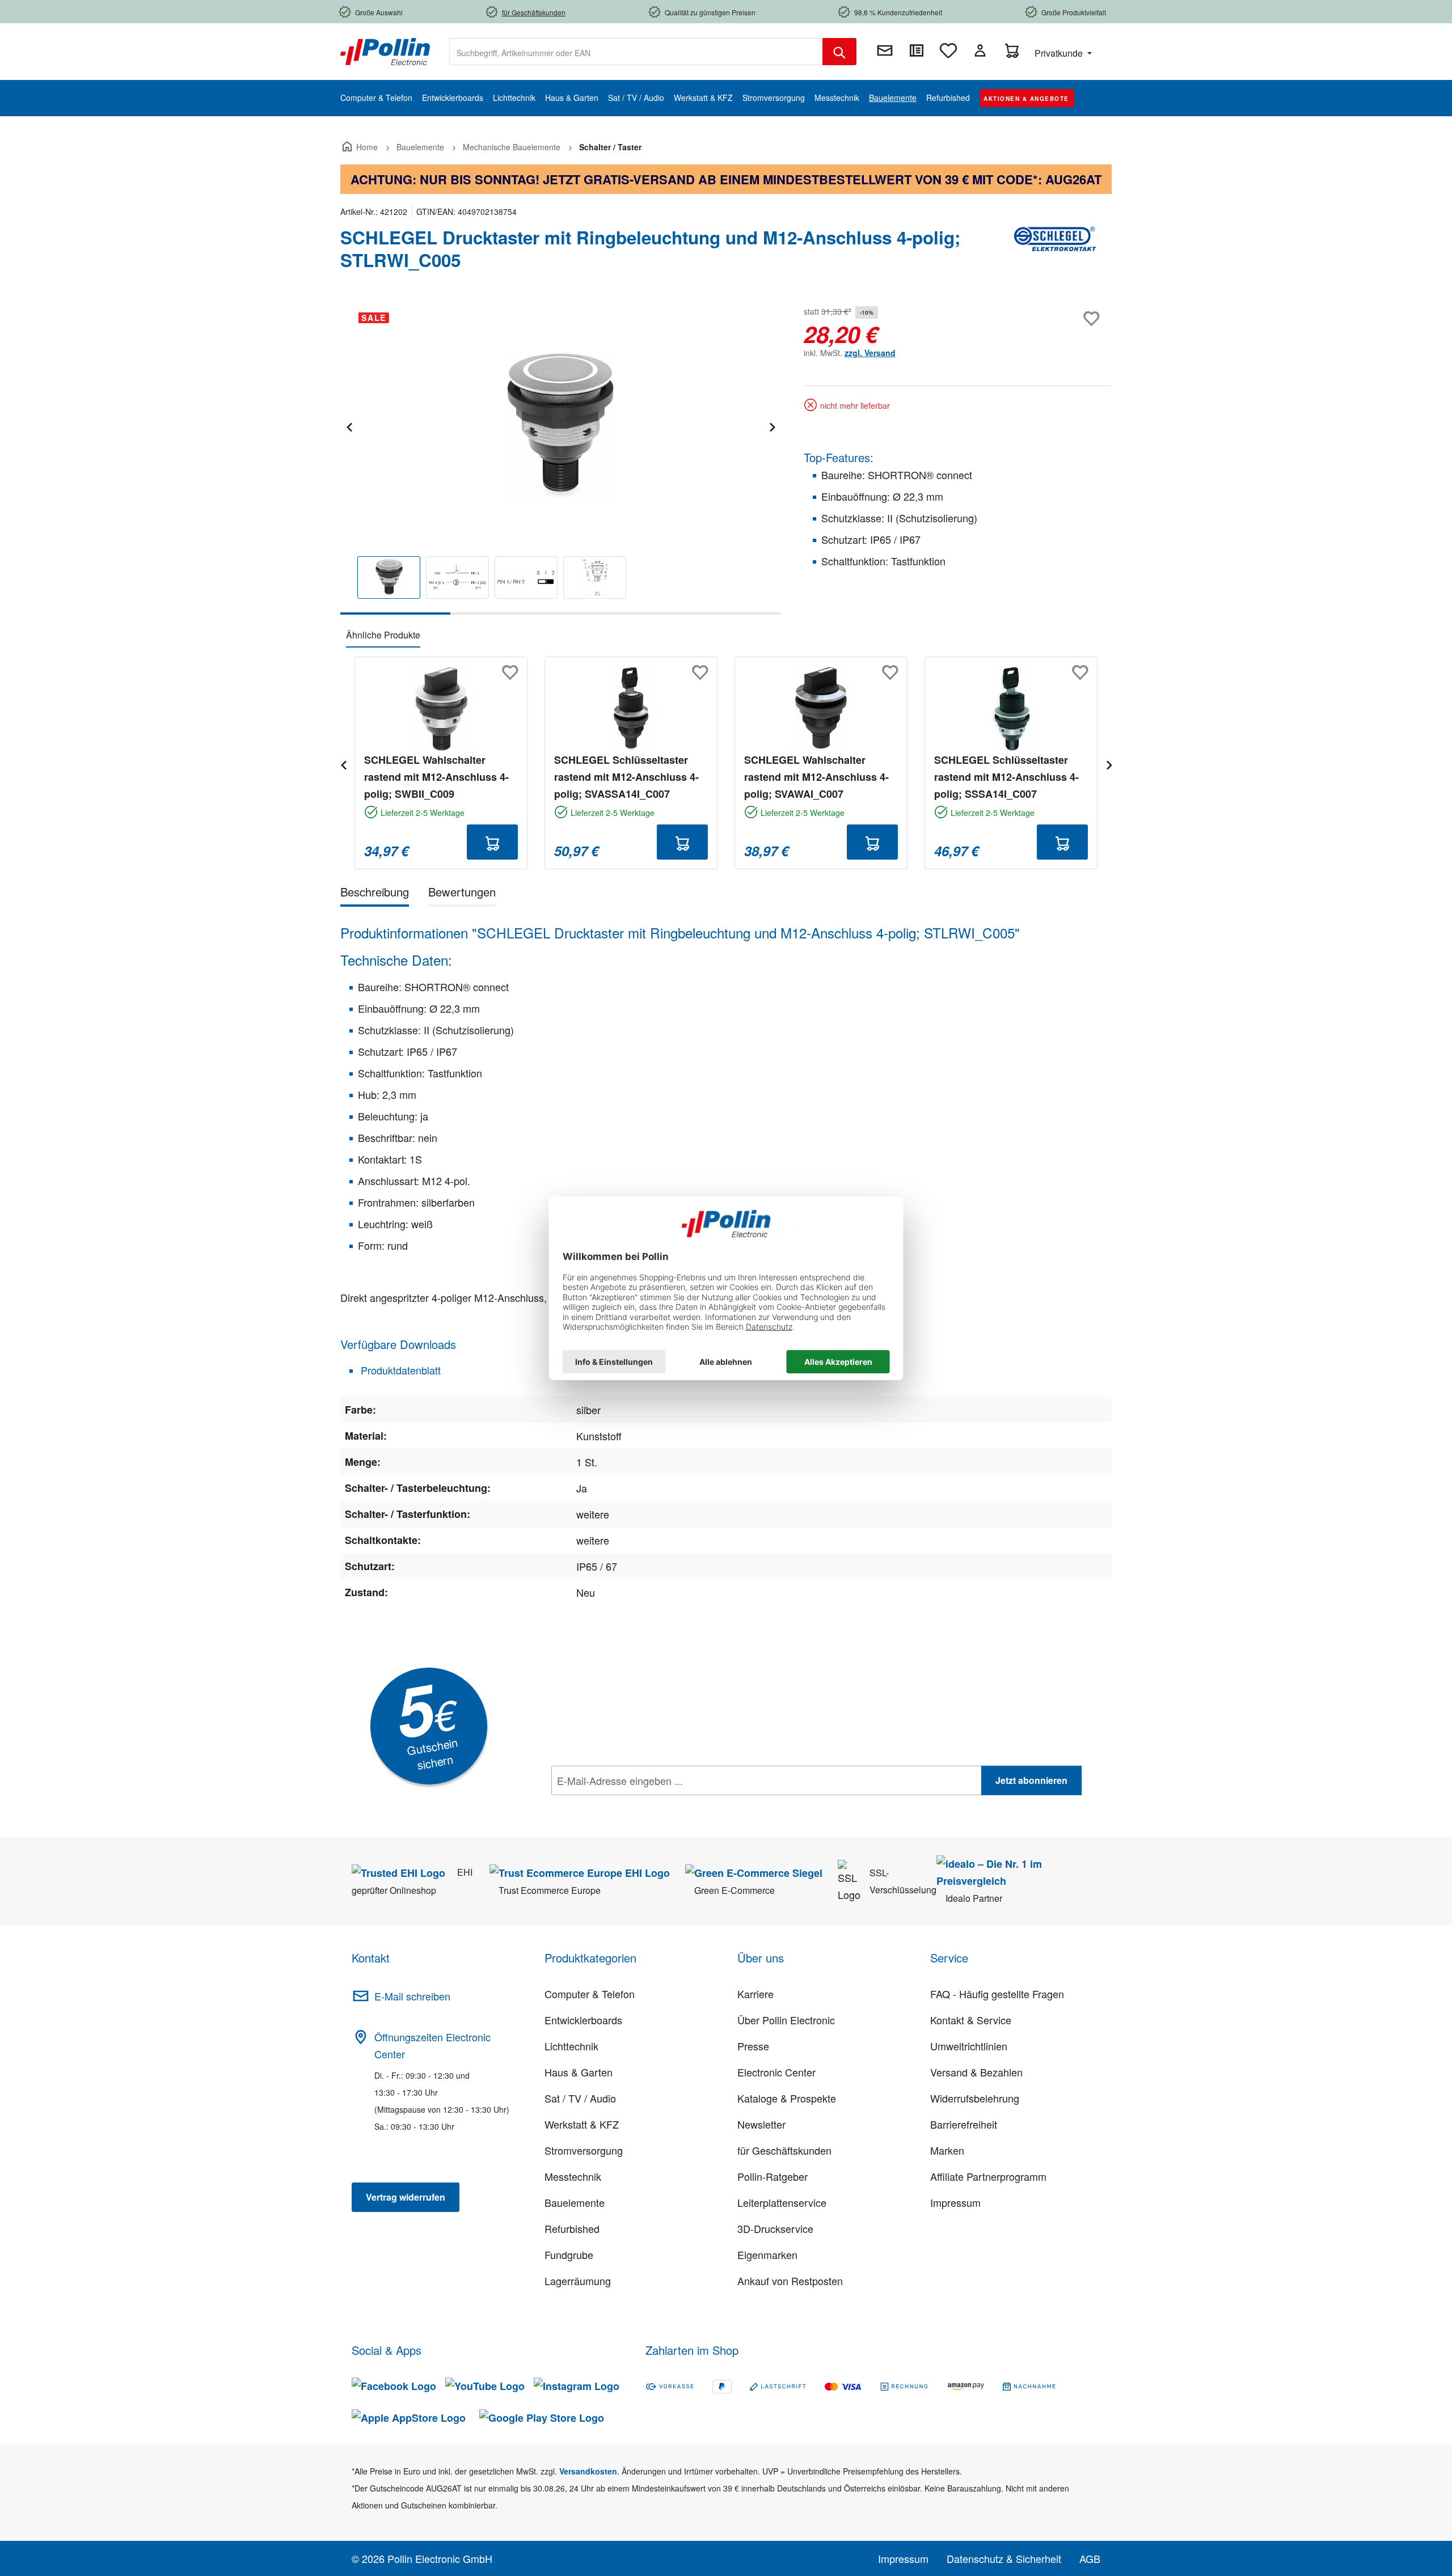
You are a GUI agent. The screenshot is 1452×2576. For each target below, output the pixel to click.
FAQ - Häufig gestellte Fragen (997, 1994)
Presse (753, 2046)
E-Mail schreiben (412, 1996)
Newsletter (761, 2124)
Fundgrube (569, 2254)
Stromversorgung (584, 2150)
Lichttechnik (571, 2046)
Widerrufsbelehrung (975, 2098)
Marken (947, 2150)
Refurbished (572, 2228)
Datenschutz (624, 1805)
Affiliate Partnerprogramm (988, 2176)
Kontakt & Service (971, 2020)
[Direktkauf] (917, 50)
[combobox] (636, 52)
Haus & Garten (579, 2072)
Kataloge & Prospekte (787, 2098)
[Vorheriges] (349, 426)
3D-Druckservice (775, 2228)
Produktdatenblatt (399, 1370)
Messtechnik (573, 2176)
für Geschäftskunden (784, 2150)
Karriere (755, 1994)
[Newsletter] (885, 50)
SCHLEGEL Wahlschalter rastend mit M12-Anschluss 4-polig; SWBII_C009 (436, 777)
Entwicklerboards (583, 2020)
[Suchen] (839, 52)
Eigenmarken (767, 2254)
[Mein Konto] (980, 50)
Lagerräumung (578, 2281)
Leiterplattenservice (782, 2202)
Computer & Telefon (590, 1994)
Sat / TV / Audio (580, 2098)
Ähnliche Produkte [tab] (383, 635)
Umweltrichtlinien (969, 2046)
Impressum (955, 2202)
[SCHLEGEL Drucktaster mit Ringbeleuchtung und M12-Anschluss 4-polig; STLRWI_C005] (560, 425)
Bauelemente (575, 2202)
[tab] (375, 894)
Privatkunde (1060, 53)
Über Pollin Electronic (786, 2020)
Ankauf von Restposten (790, 2281)
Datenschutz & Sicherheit (1004, 2558)
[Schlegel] (1055, 253)
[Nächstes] (772, 426)
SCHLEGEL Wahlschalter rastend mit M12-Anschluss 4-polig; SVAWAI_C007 (816, 777)
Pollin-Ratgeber (773, 2176)
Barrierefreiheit (964, 2124)
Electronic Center (776, 2072)
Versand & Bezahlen (976, 2072)
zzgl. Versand (870, 353)
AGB (1090, 2558)
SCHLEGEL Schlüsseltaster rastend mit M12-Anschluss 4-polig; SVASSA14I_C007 (626, 777)
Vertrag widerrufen (406, 2197)
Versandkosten (588, 2471)
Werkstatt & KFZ (582, 2124)
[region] (561, 459)
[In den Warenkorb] (492, 842)
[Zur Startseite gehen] (385, 50)
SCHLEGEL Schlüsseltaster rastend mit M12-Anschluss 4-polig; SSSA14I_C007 (1006, 777)
